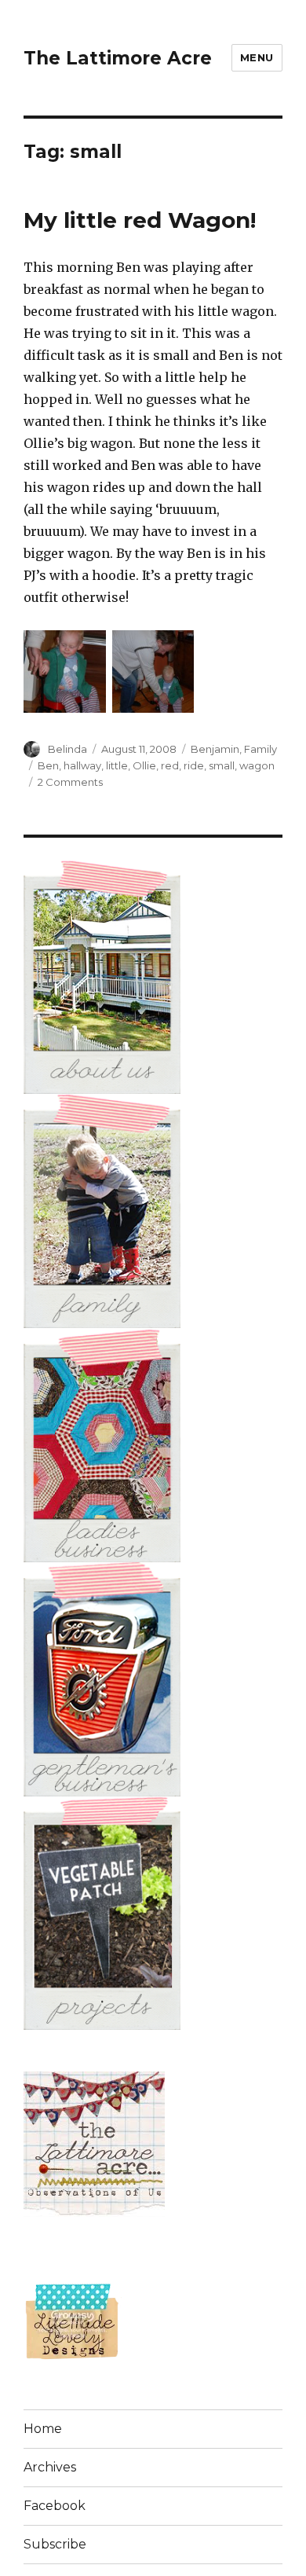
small (222, 765)
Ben (48, 765)
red (170, 765)
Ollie (144, 765)
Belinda (67, 749)
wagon (257, 765)
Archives (50, 2467)
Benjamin (215, 749)
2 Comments (70, 782)
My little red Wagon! (140, 220)
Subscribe (55, 2544)
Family (260, 749)
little (117, 765)
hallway (82, 765)
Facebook (55, 2506)
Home (43, 2429)
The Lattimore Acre (118, 58)
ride (194, 765)
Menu (257, 57)
